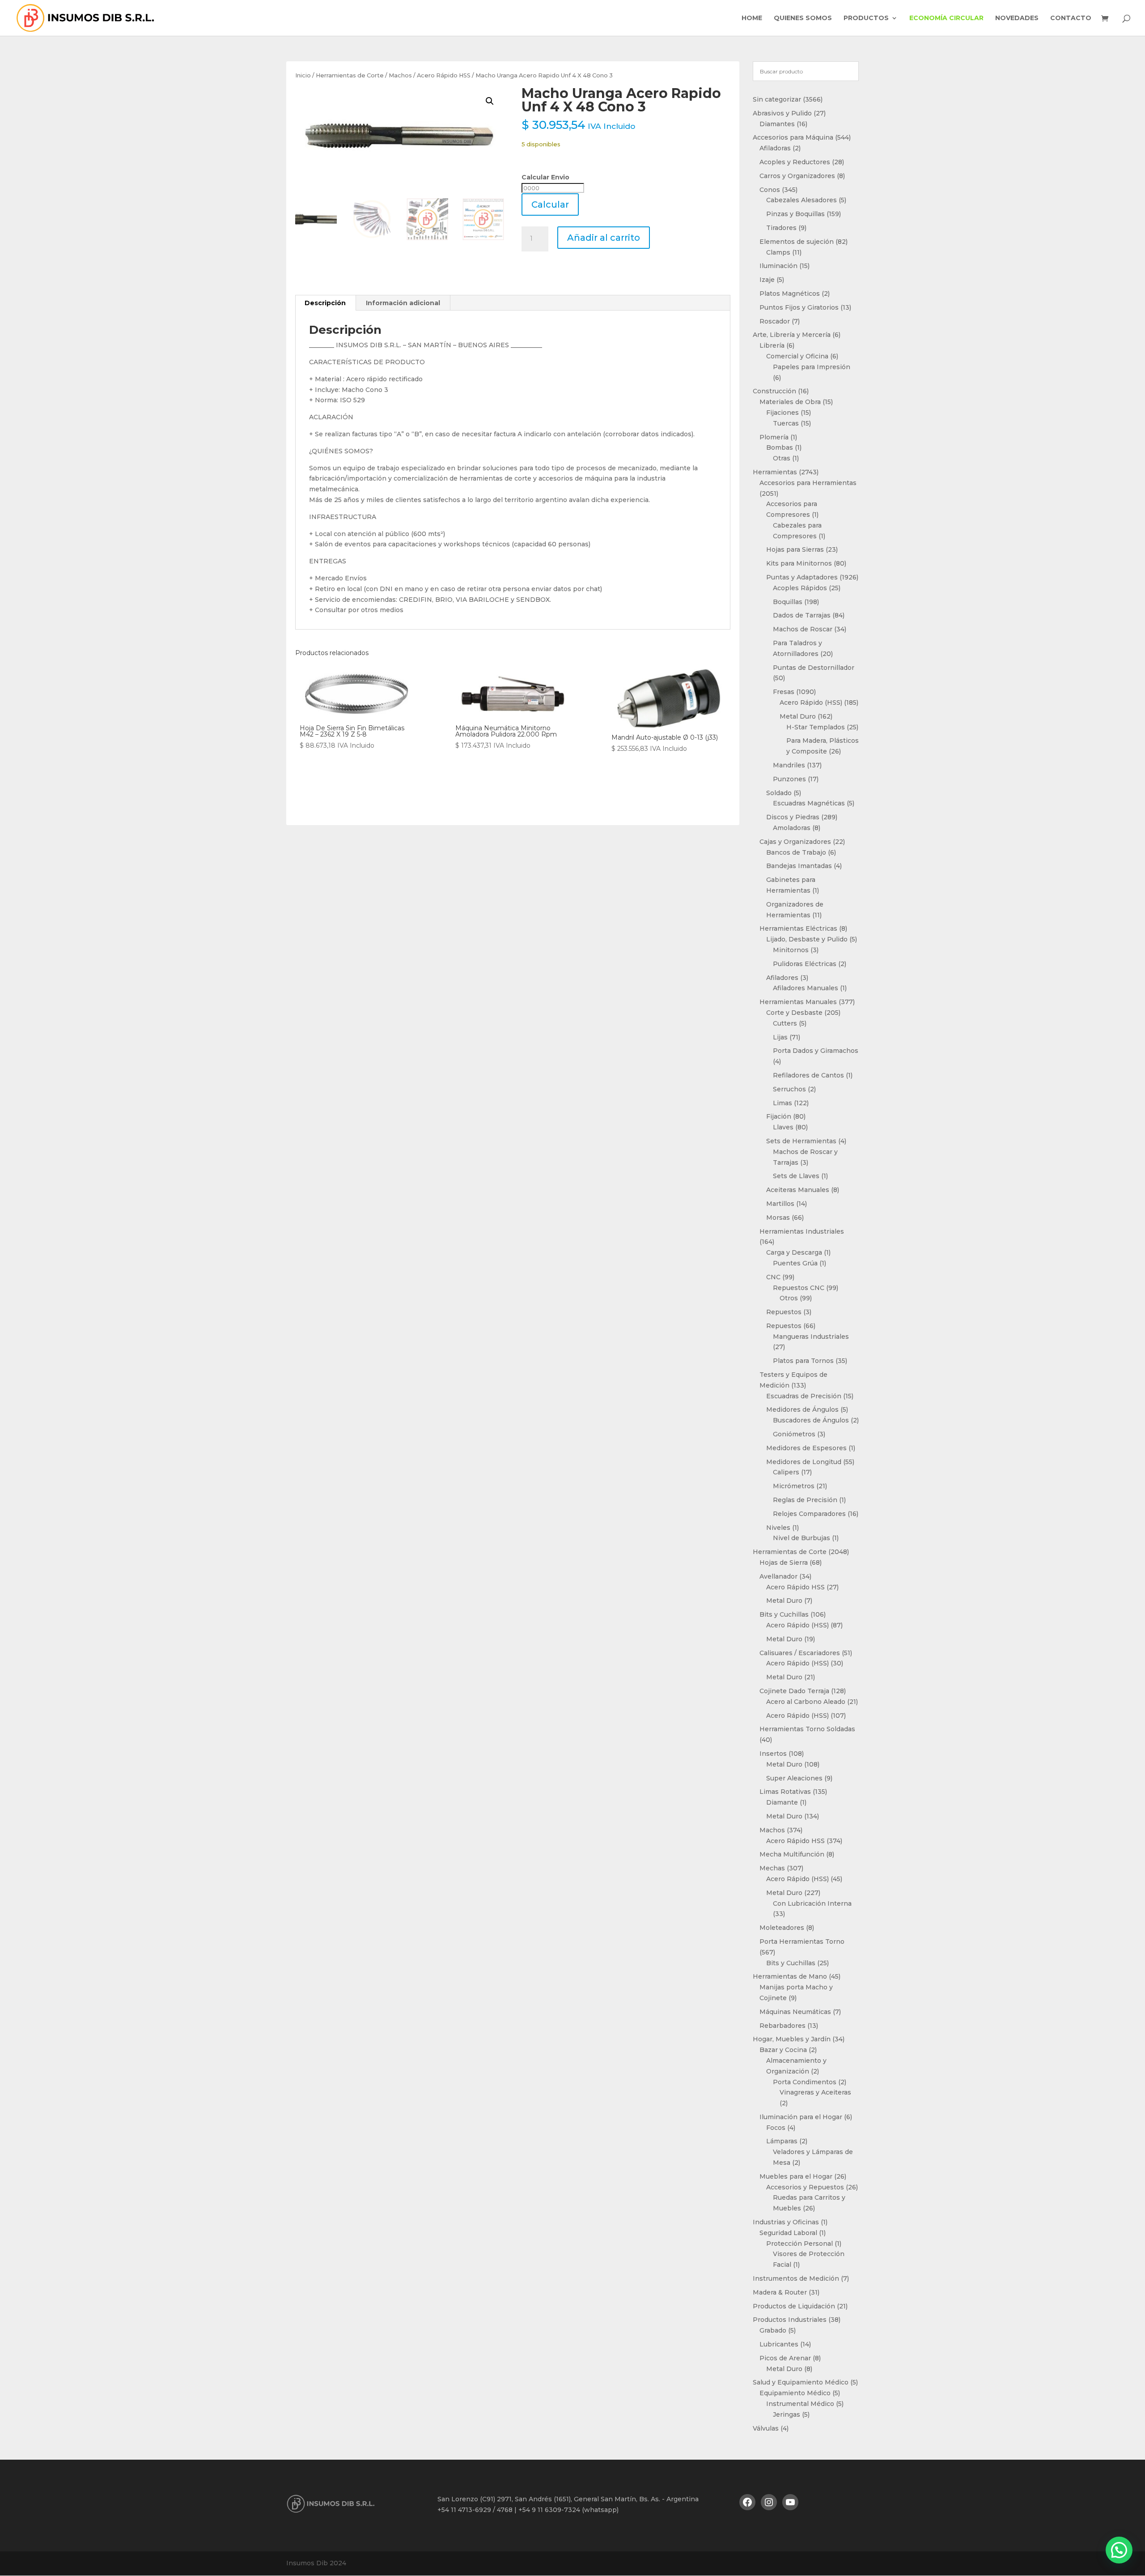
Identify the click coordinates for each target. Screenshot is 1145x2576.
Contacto (1071, 18)
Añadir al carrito (604, 238)
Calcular (550, 204)
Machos (400, 75)
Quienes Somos (803, 18)
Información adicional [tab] (403, 303)
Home (752, 18)
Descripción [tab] (325, 303)
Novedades (1017, 18)
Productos (866, 18)
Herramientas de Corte (350, 75)
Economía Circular (946, 18)
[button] (490, 101)
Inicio (303, 75)
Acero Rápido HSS (444, 75)
